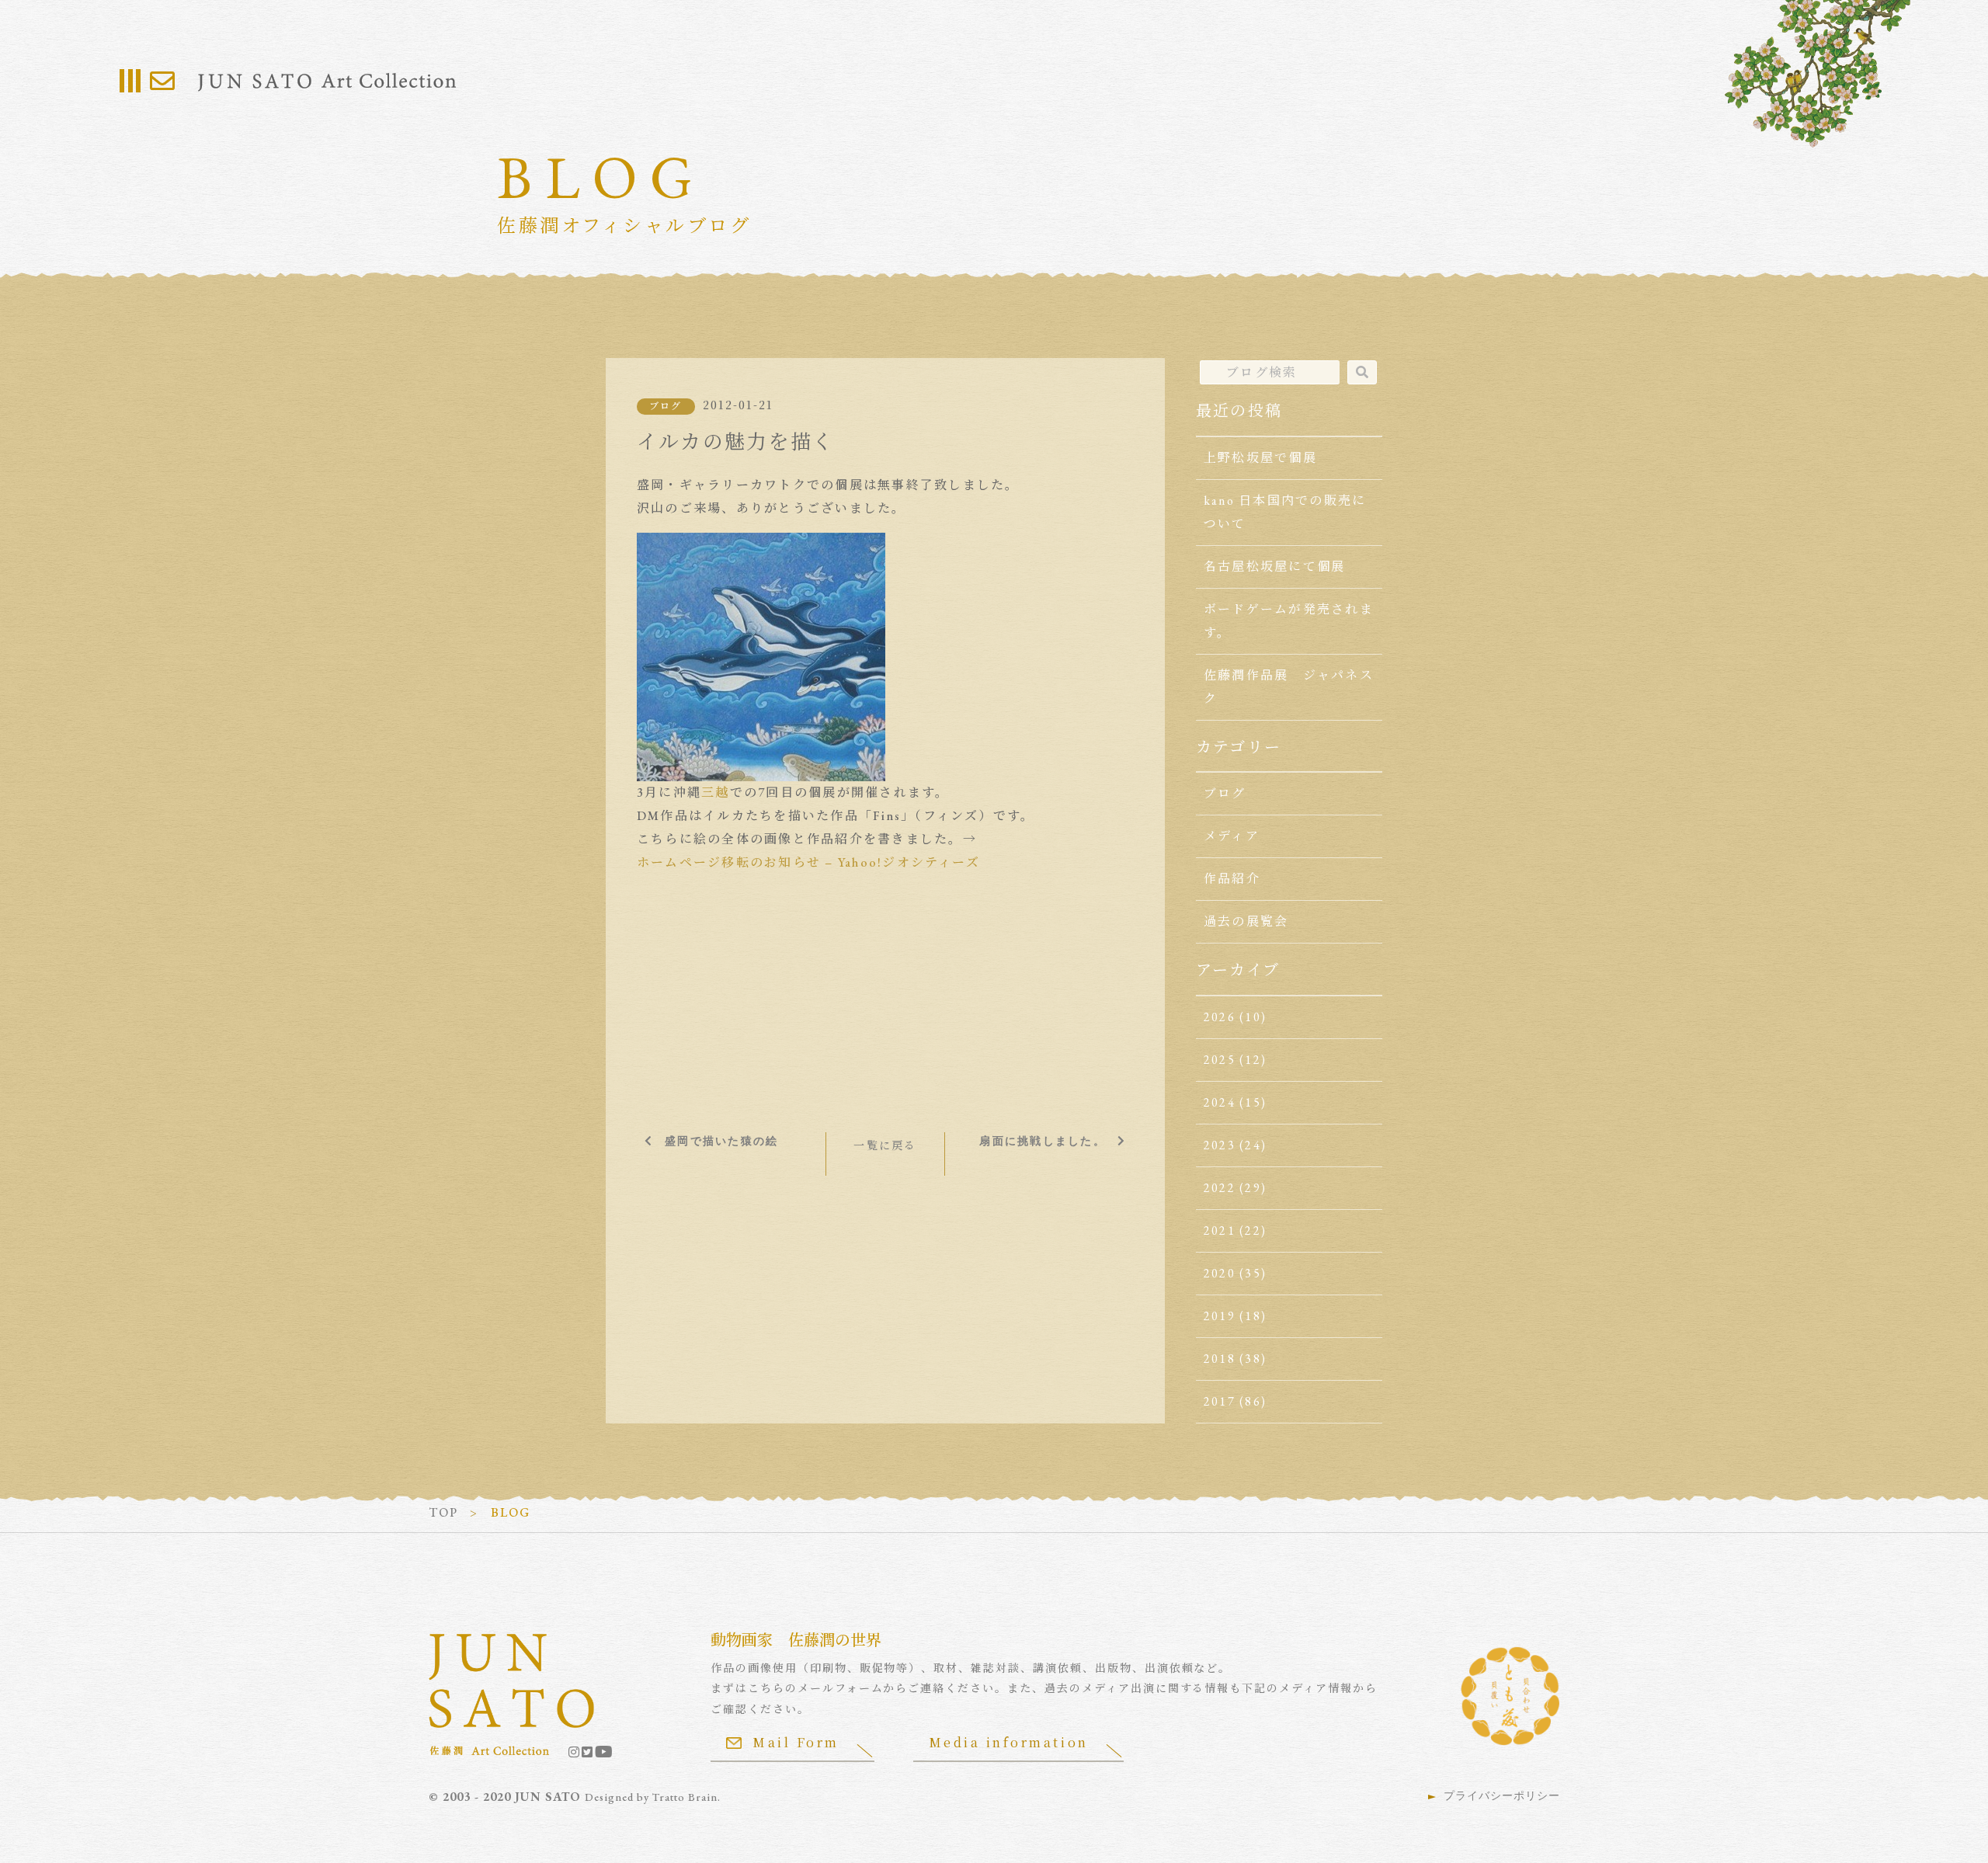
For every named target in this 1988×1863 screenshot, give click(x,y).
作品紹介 (1232, 879)
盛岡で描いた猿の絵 (721, 1141)
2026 (1220, 1017)
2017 (1220, 1401)
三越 (715, 792)
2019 (1220, 1316)
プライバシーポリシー (1502, 1795)
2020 (1220, 1273)
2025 (1220, 1060)
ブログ (666, 406)
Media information (1009, 1742)
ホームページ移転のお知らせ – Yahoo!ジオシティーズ (808, 862)
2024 (1220, 1102)
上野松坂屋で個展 (1260, 458)
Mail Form (796, 1742)
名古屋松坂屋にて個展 (1274, 567)
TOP (444, 1512)
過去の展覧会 (1246, 921)
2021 (1220, 1230)
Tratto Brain (685, 1797)
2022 (1220, 1188)
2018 (1220, 1359)
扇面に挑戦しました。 (1042, 1141)
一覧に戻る (885, 1145)
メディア (1232, 836)
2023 (1220, 1145)
